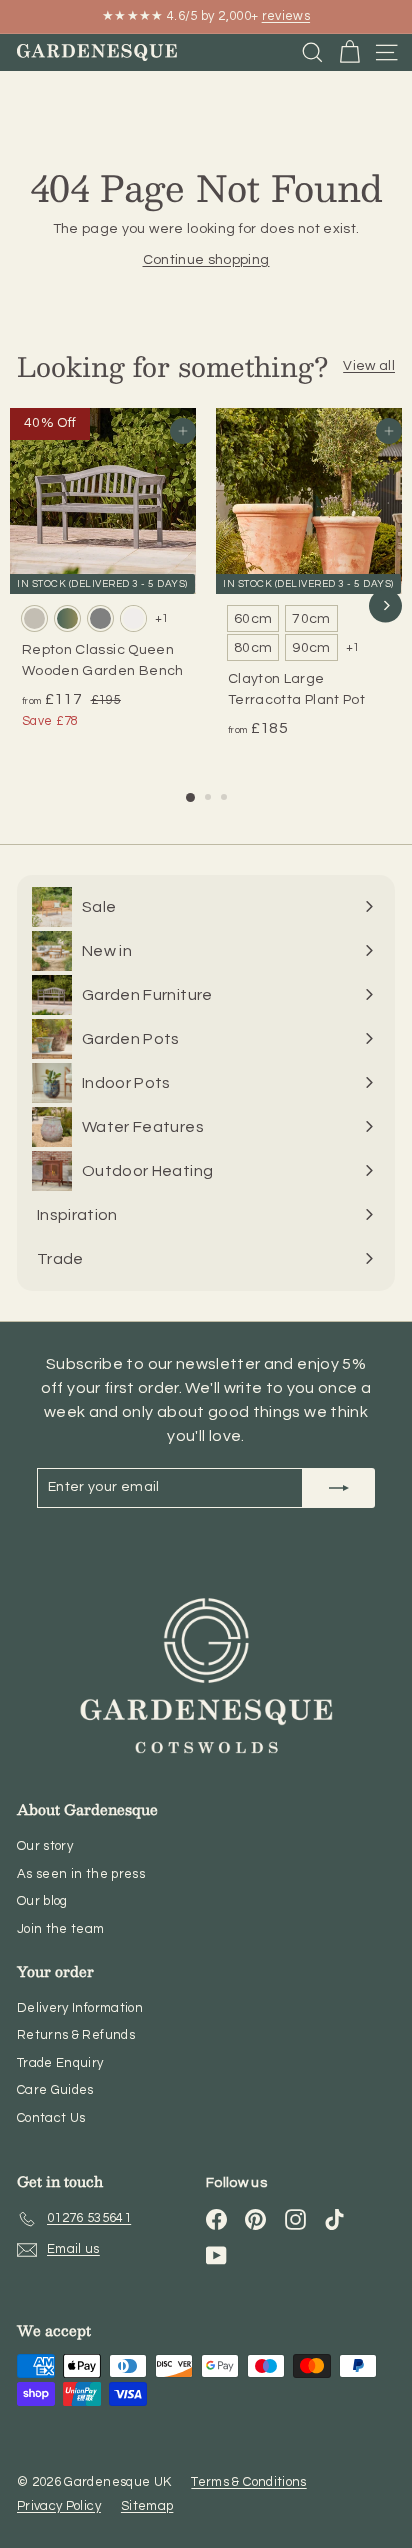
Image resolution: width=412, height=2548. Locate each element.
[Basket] (349, 52)
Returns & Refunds (76, 2035)
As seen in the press (81, 1874)
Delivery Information (80, 2008)
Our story (45, 1846)
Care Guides (55, 2090)
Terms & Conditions (248, 2482)
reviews (286, 16)
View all (369, 366)
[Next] (385, 605)
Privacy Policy (59, 2506)
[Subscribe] (339, 1488)
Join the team (61, 1929)
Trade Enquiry (60, 2063)
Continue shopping (206, 260)
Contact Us (51, 2118)
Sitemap (147, 2506)
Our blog (42, 1901)
